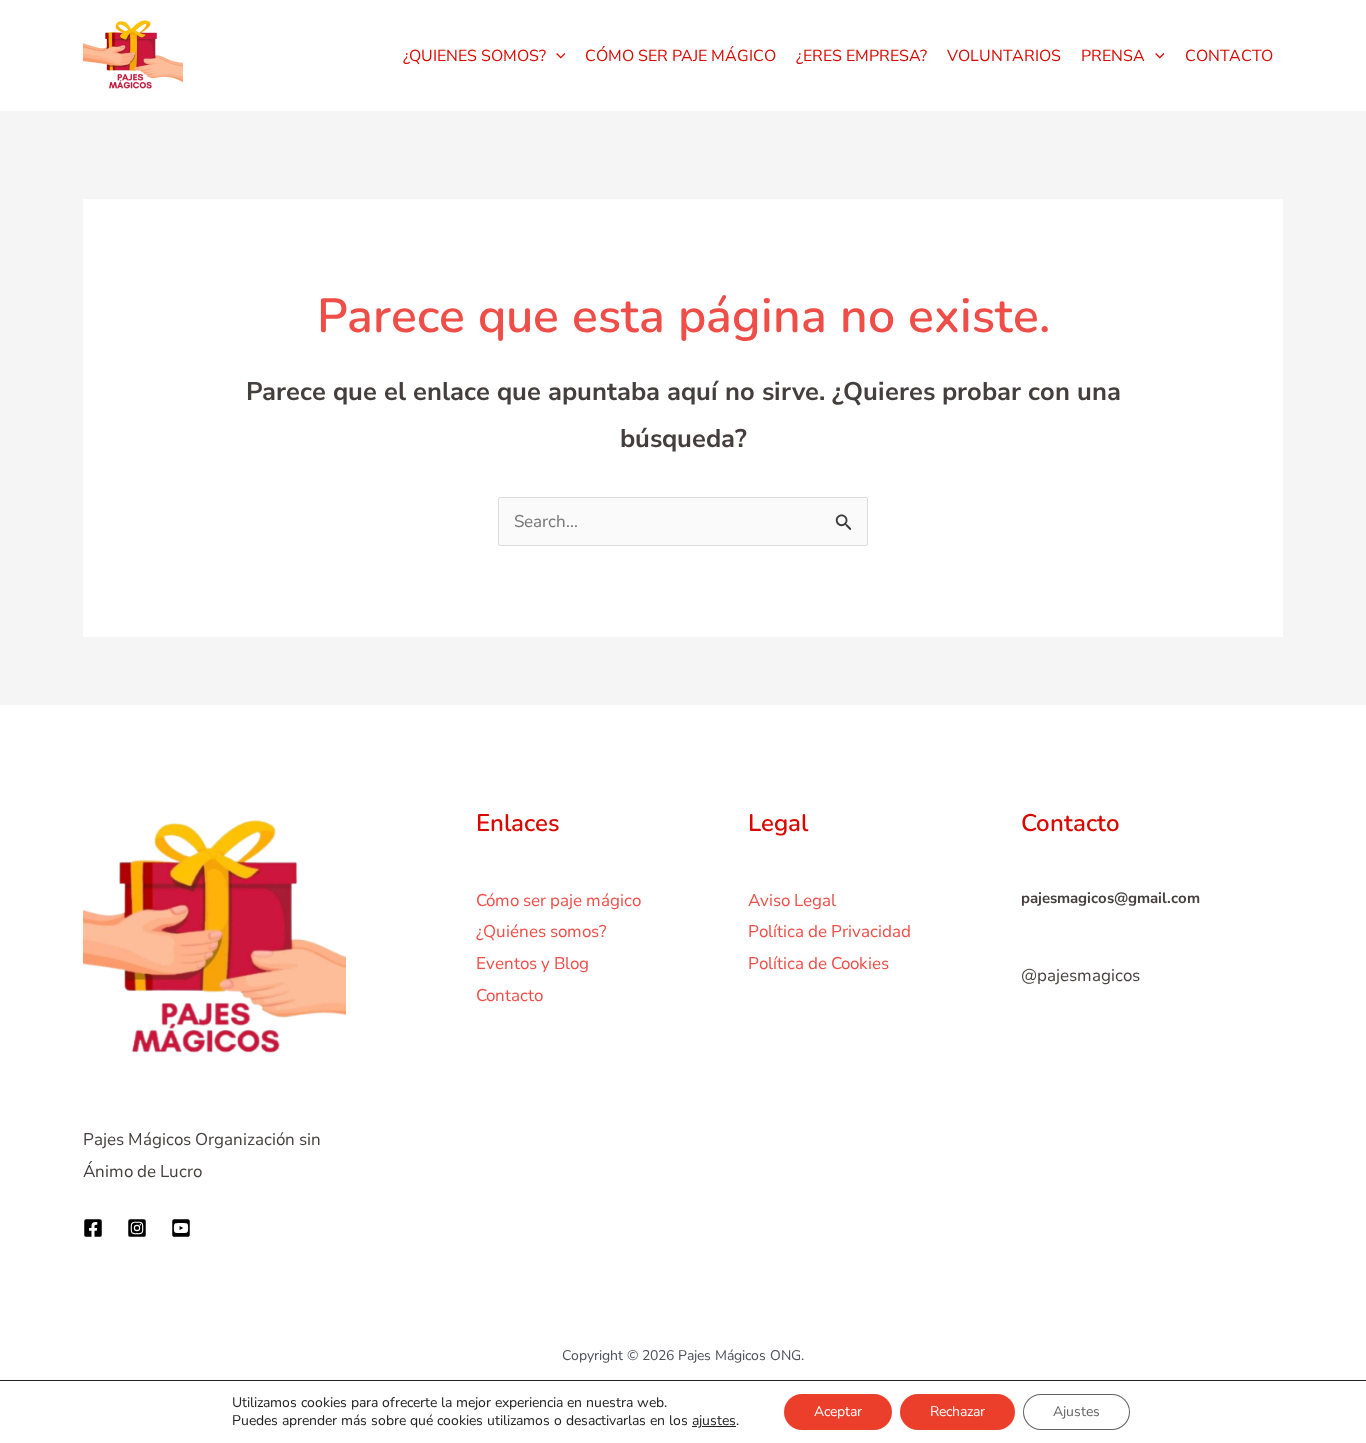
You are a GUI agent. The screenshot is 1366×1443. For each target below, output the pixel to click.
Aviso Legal (792, 900)
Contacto (509, 995)
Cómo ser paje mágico (558, 900)
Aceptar (838, 1411)
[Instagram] (137, 1228)
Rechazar (957, 1411)
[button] (556, 56)
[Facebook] (93, 1228)
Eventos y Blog (532, 963)
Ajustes (1076, 1411)
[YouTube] (181, 1228)
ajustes (714, 1421)
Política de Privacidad (829, 931)
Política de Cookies (818, 963)
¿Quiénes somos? (541, 931)
